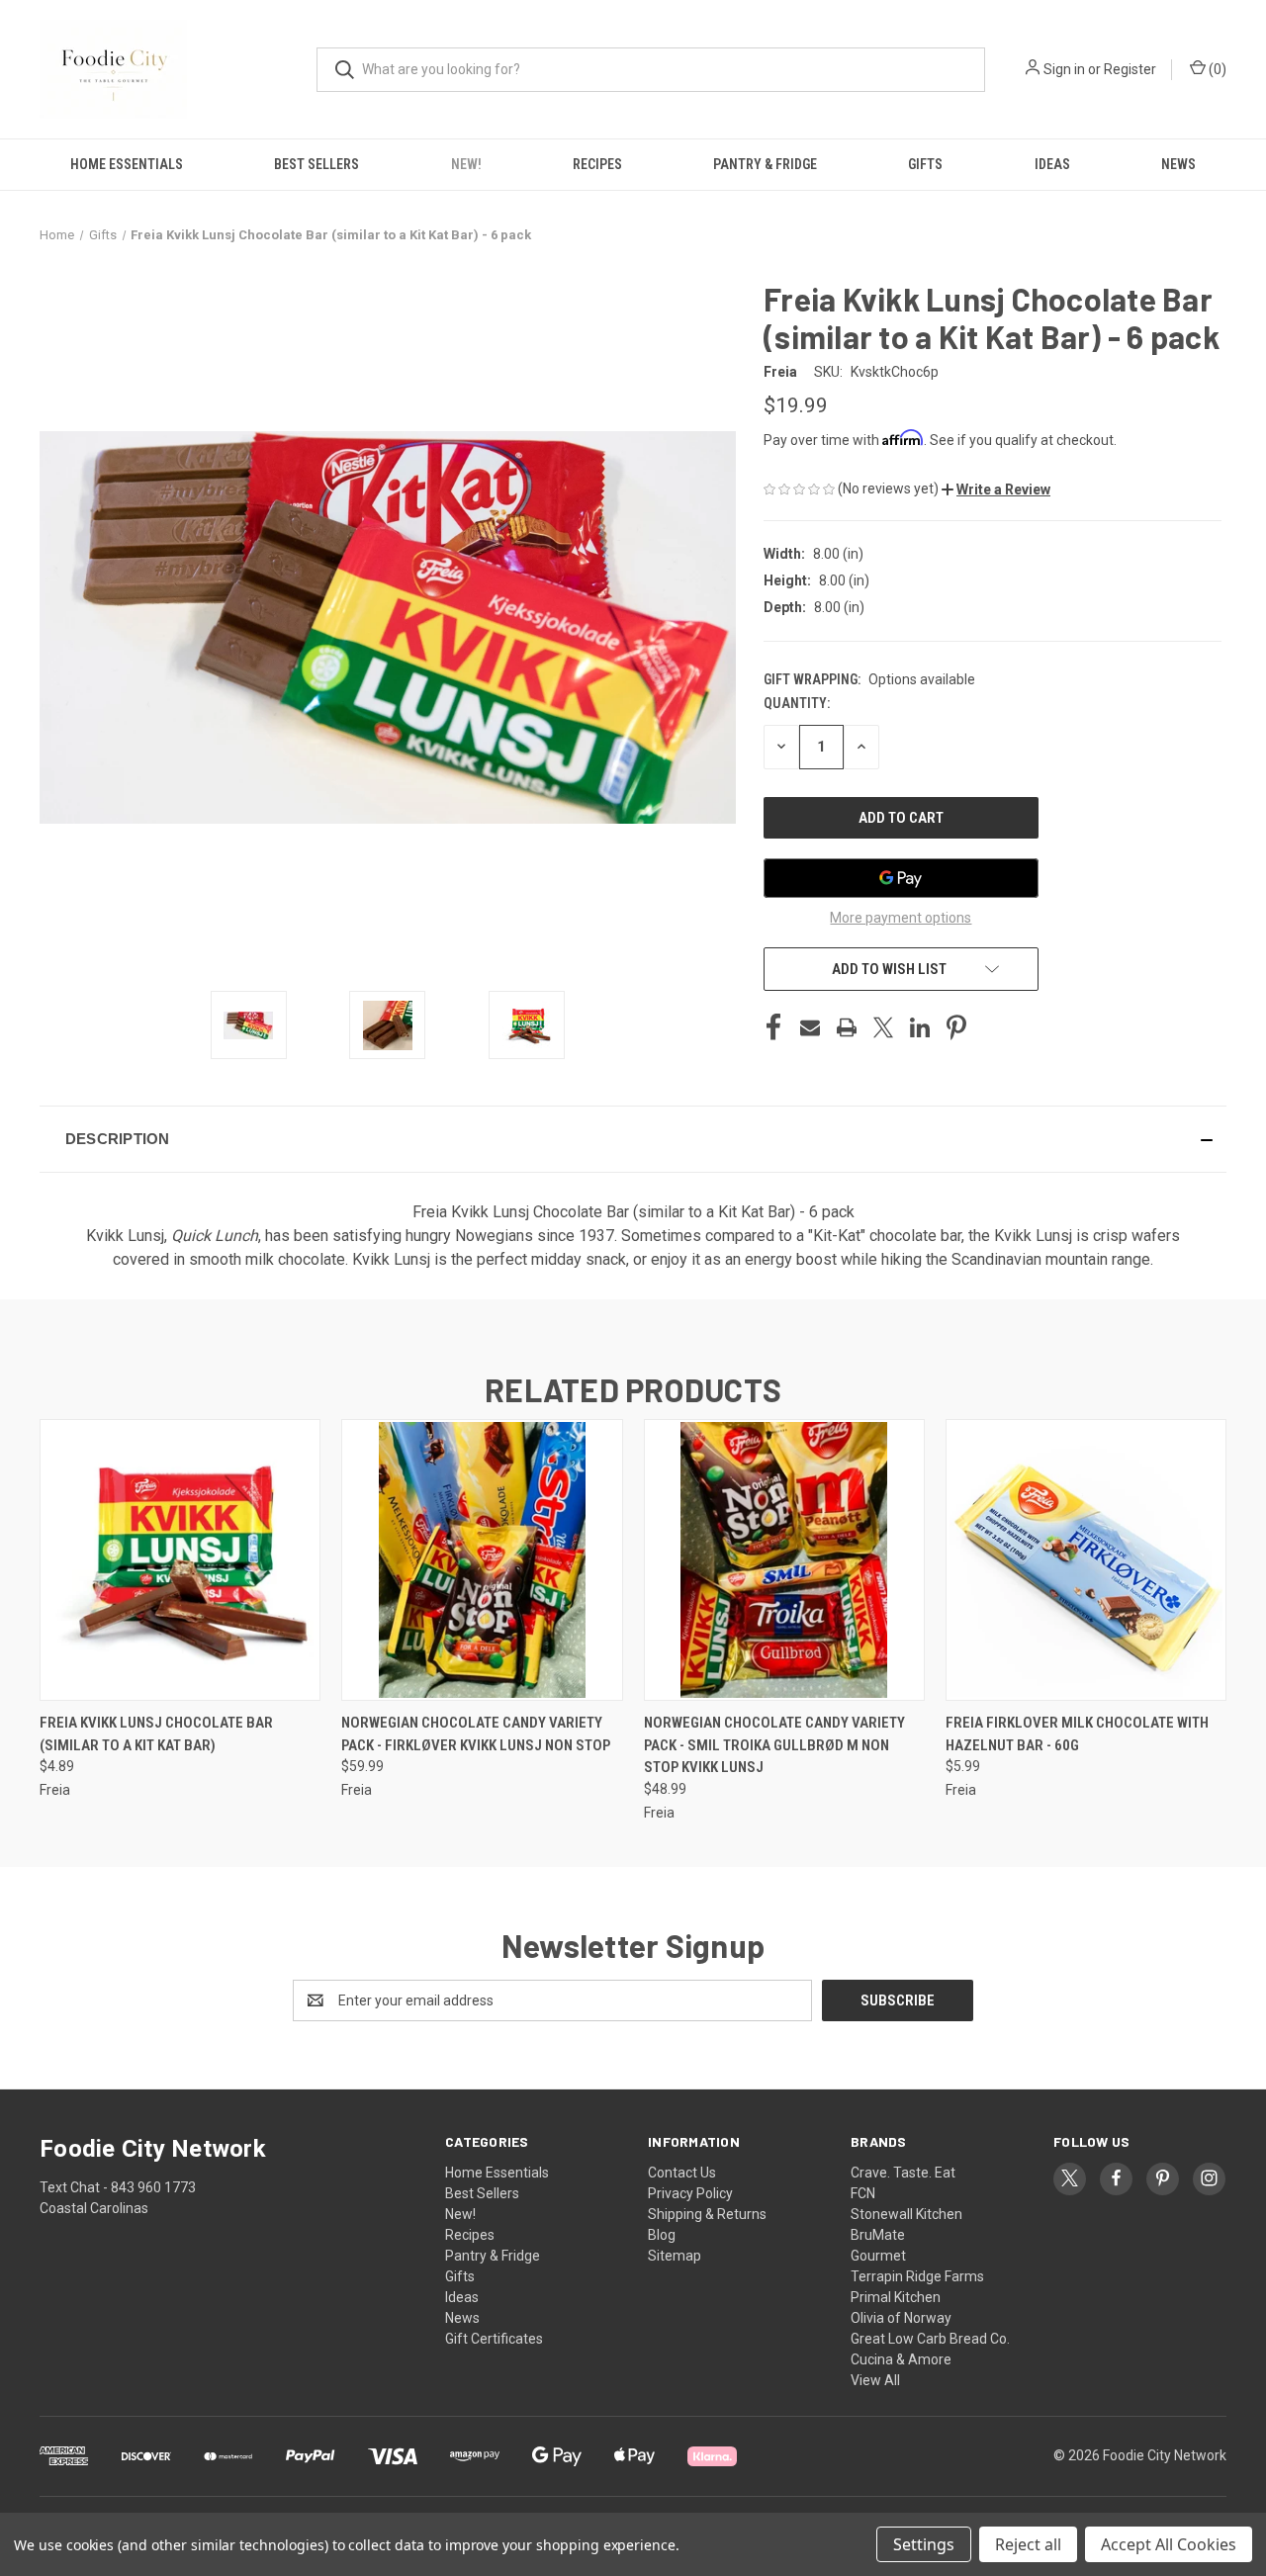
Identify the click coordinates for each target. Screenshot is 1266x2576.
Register (1130, 69)
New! (466, 164)
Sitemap (675, 2256)
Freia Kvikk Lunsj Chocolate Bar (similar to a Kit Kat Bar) (156, 1734)
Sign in (1064, 69)
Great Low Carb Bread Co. (930, 2339)
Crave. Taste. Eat (903, 2173)
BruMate (878, 2235)
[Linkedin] (920, 1027)
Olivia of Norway (901, 2318)
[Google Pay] (901, 878)
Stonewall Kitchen (906, 2214)
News (1178, 164)
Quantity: (797, 703)
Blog (662, 2235)
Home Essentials (127, 164)
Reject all (1028, 2544)
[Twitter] (883, 1027)
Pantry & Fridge (765, 164)
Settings (924, 2544)
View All (875, 2380)
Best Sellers (316, 164)
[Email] (810, 1027)
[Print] (847, 1027)
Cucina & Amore (901, 2359)
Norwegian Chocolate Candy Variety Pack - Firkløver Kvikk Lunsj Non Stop (476, 1734)
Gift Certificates (494, 2339)
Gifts (925, 164)
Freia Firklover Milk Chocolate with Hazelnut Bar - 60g (1077, 1734)
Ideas (1052, 164)
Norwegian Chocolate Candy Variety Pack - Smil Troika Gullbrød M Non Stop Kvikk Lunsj (774, 1745)
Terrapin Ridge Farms (917, 2276)
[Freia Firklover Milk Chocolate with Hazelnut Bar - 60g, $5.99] (1086, 1560)
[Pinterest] (956, 1027)
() (1216, 69)
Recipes (597, 164)
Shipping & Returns (707, 2214)
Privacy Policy (690, 2193)
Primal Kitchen (896, 2297)
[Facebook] (773, 1027)
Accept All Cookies (1169, 2544)
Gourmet (878, 2256)
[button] (996, 489)
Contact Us (682, 2173)
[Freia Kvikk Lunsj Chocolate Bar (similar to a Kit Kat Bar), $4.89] (180, 1560)
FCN (863, 2193)
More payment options (901, 918)
